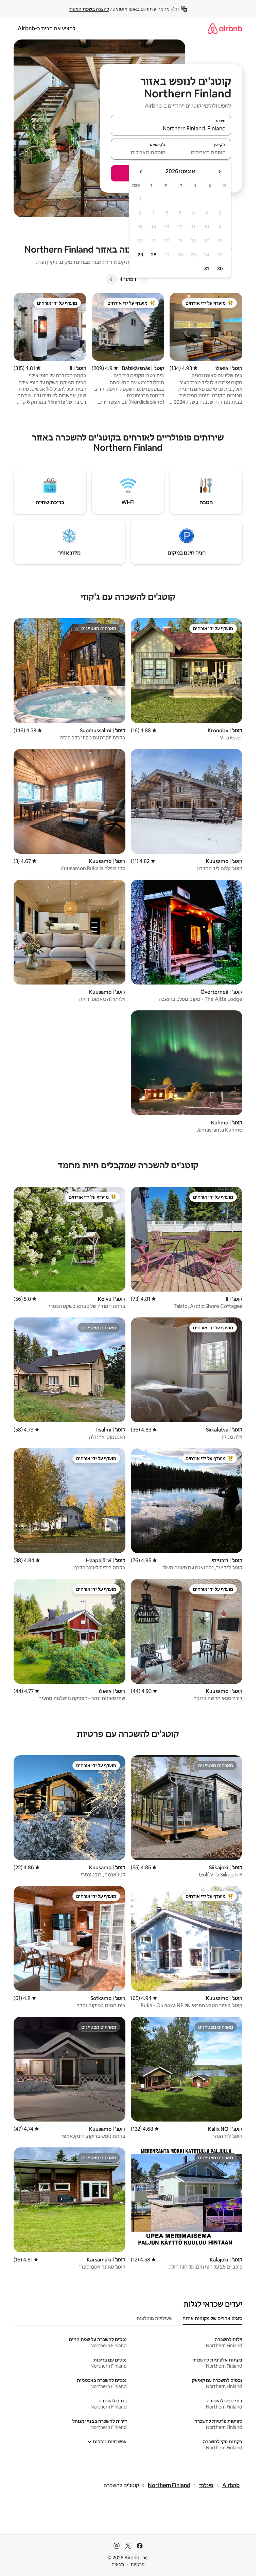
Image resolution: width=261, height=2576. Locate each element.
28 (154, 255)
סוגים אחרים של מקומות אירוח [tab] (212, 2318)
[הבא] (111, 279)
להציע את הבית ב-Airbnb (47, 28)
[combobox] (171, 128)
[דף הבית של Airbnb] (225, 28)
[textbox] (201, 152)
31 (207, 269)
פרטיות (137, 2564)
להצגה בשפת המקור (89, 9)
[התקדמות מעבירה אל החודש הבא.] (141, 172)
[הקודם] (144, 279)
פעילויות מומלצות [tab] (154, 2318)
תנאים (118, 2564)
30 (220, 269)
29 (140, 255)
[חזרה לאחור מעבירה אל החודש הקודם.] (219, 172)
